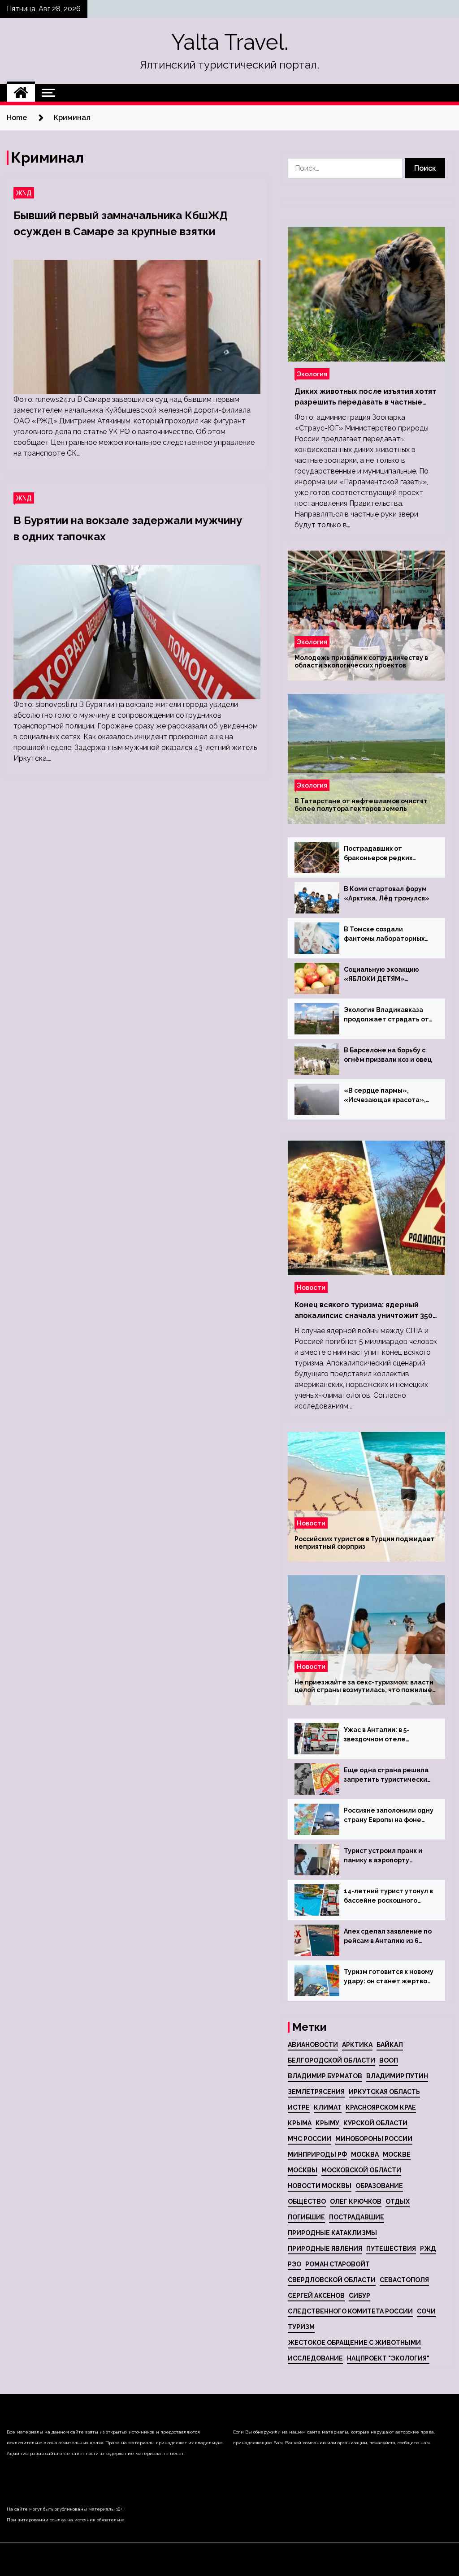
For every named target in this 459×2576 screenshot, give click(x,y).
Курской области (375, 2123)
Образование (379, 2186)
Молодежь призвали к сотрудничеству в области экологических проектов (361, 661)
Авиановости (313, 2045)
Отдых (398, 2201)
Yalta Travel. (230, 42)
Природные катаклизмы (332, 2233)
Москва (365, 2154)
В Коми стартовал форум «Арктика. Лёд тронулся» (387, 894)
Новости (311, 1287)
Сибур (359, 2296)
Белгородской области (331, 2060)
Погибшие (306, 2217)
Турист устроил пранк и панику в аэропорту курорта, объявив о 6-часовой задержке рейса (385, 1856)
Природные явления (325, 2249)
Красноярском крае (381, 2107)
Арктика (357, 2045)
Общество (307, 2201)
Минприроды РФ (317, 2154)
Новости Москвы (320, 2186)
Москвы (303, 2170)
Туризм (301, 2327)
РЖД (428, 2249)
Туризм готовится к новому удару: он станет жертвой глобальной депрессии (389, 1977)
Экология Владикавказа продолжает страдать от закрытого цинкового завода (386, 1015)
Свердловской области (332, 2280)
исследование (315, 2358)
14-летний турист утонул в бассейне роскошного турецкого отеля (388, 1896)
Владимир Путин (397, 2076)
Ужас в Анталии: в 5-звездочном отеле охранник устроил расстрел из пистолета (383, 1735)
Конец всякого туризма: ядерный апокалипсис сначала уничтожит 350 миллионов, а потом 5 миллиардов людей (364, 1311)
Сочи (426, 2311)
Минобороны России (374, 2139)
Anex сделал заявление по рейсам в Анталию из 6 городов (388, 1937)
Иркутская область (384, 2092)
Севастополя (404, 2280)
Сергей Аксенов (316, 2296)
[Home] (21, 93)
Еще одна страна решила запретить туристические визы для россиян (388, 1775)
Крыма (300, 2123)
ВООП (389, 2060)
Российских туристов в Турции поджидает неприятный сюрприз (365, 1543)
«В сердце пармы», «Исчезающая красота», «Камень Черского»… (385, 1096)
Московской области (361, 2170)
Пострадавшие (357, 2217)
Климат (328, 2107)
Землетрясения (316, 2092)
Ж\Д (24, 193)
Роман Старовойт (338, 2264)
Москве (397, 2154)
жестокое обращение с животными (354, 2343)
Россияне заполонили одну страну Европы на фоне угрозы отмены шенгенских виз (389, 1816)
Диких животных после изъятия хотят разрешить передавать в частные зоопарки (365, 397)
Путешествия (391, 2249)
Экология (312, 374)
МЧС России (310, 2139)
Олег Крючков (356, 2201)
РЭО (294, 2264)
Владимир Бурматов (325, 2076)
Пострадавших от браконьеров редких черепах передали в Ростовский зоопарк (378, 854)
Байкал (390, 2045)
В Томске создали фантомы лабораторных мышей (384, 935)
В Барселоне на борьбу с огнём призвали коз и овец (388, 1055)
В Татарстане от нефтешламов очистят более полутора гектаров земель (361, 805)
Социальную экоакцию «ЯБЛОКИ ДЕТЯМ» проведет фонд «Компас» (388, 975)
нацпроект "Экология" (388, 2358)
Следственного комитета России (350, 2311)
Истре (299, 2107)
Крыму (327, 2123)
